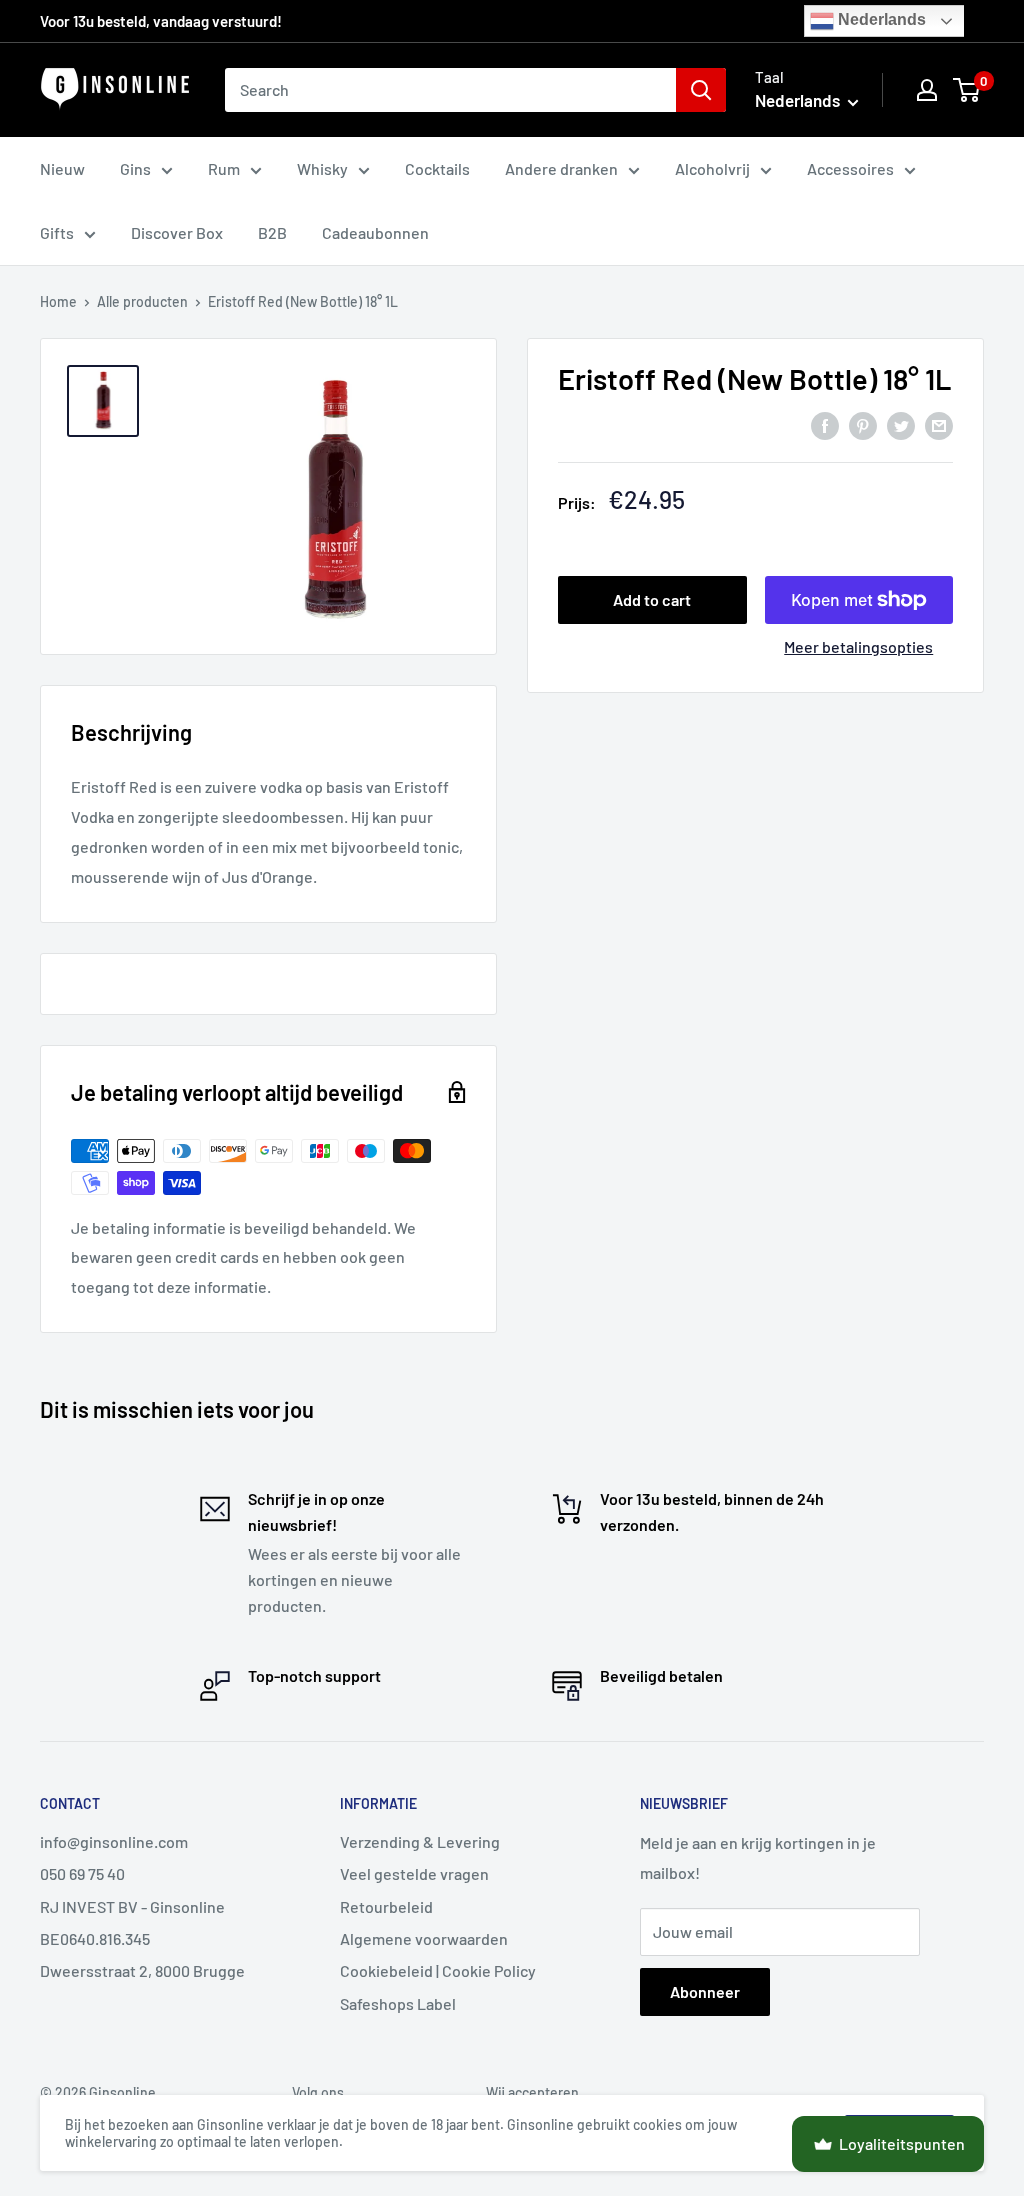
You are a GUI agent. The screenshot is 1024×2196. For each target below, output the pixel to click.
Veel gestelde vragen (414, 1873)
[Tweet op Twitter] (901, 424)
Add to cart (652, 599)
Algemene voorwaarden (424, 1938)
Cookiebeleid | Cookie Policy (438, 1970)
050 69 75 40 (82, 1873)
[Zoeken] (701, 90)
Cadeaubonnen (375, 232)
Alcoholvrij (712, 168)
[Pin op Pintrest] (863, 424)
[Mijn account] (927, 90)
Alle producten (142, 301)
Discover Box (177, 232)
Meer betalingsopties (858, 646)
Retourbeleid (386, 1906)
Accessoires (850, 168)
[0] (967, 90)
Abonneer (705, 1991)
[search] (450, 90)
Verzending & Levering (420, 1841)
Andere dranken (561, 168)
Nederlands (880, 19)
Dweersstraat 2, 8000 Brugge (142, 1970)
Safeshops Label (398, 2003)
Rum (224, 168)
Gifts (57, 232)
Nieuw (62, 168)
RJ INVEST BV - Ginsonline (132, 1906)
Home (58, 301)
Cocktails (437, 168)
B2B (272, 232)
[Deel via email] (939, 424)
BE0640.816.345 (95, 1938)
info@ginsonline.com (114, 1841)
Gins (135, 168)
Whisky (322, 168)
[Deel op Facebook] (825, 424)
